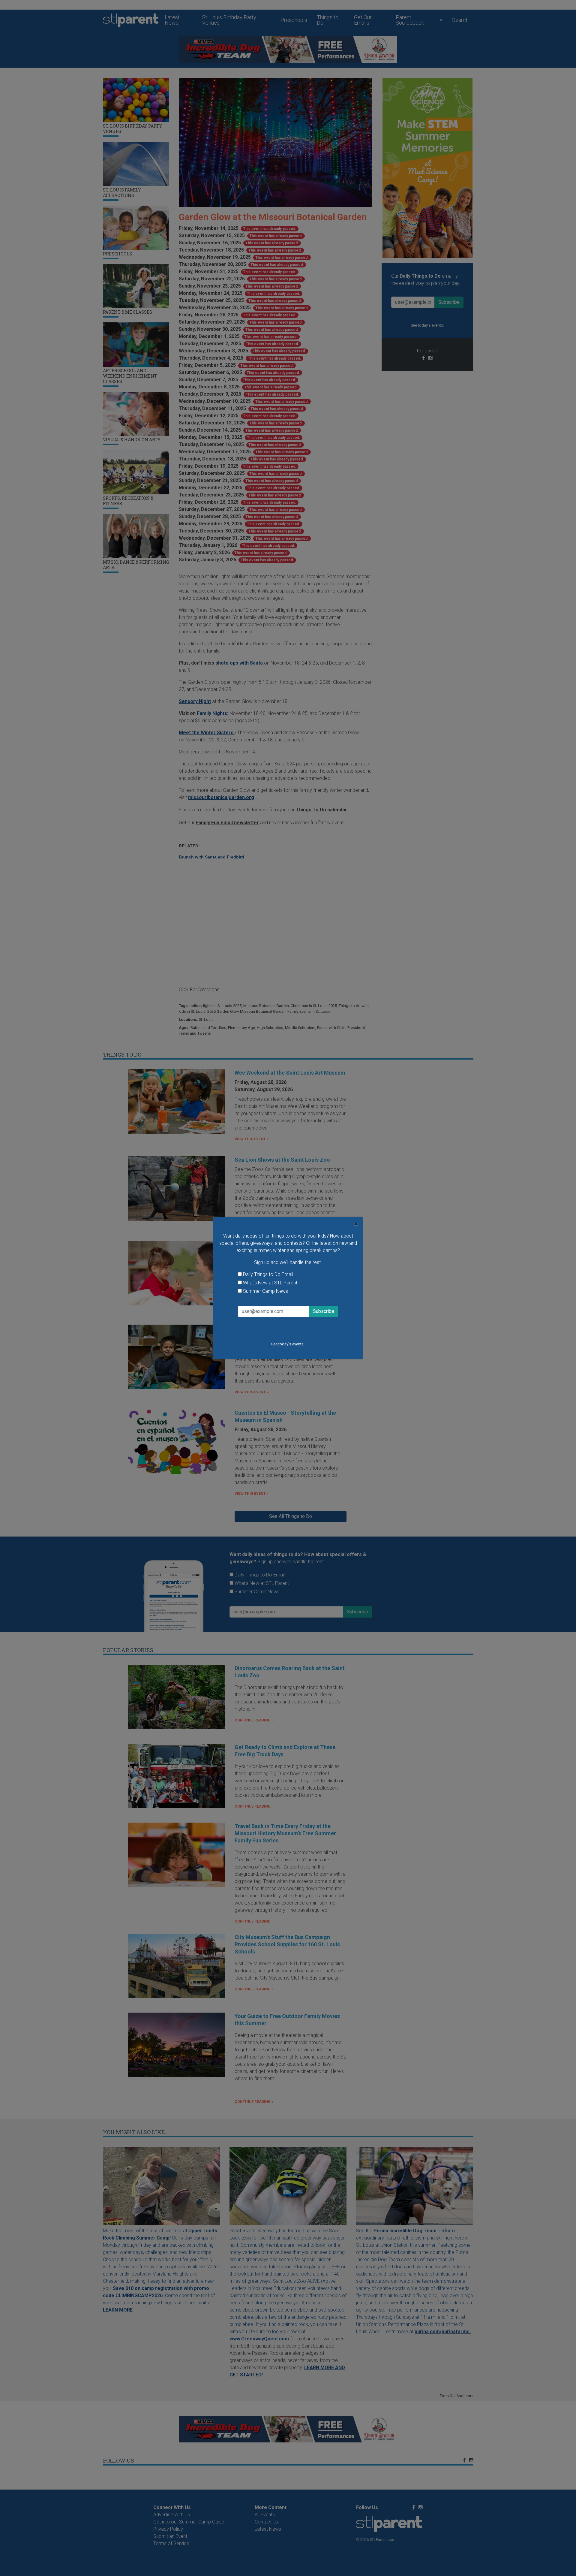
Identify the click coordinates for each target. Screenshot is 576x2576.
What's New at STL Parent (270, 1283)
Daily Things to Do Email (268, 1274)
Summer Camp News (265, 1291)
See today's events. (288, 1344)
